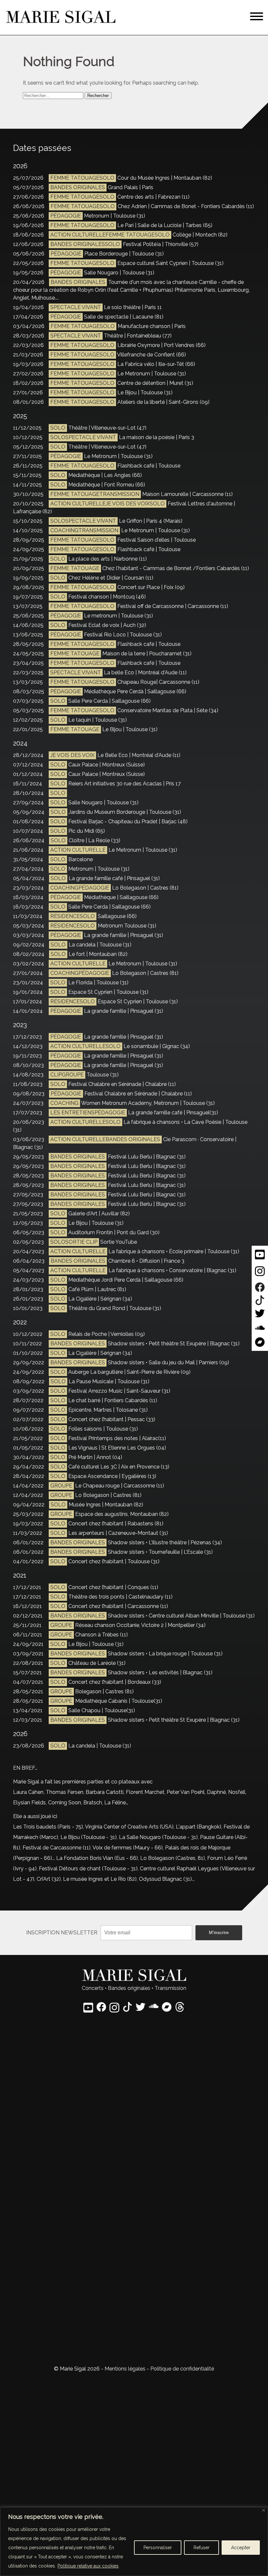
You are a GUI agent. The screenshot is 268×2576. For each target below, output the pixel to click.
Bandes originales (129, 1988)
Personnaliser (158, 2548)
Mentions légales (125, 2369)
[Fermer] (264, 2510)
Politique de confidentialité (182, 2369)
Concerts (93, 1988)
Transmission (170, 1988)
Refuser (201, 2548)
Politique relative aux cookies (88, 2566)
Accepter (241, 2548)
